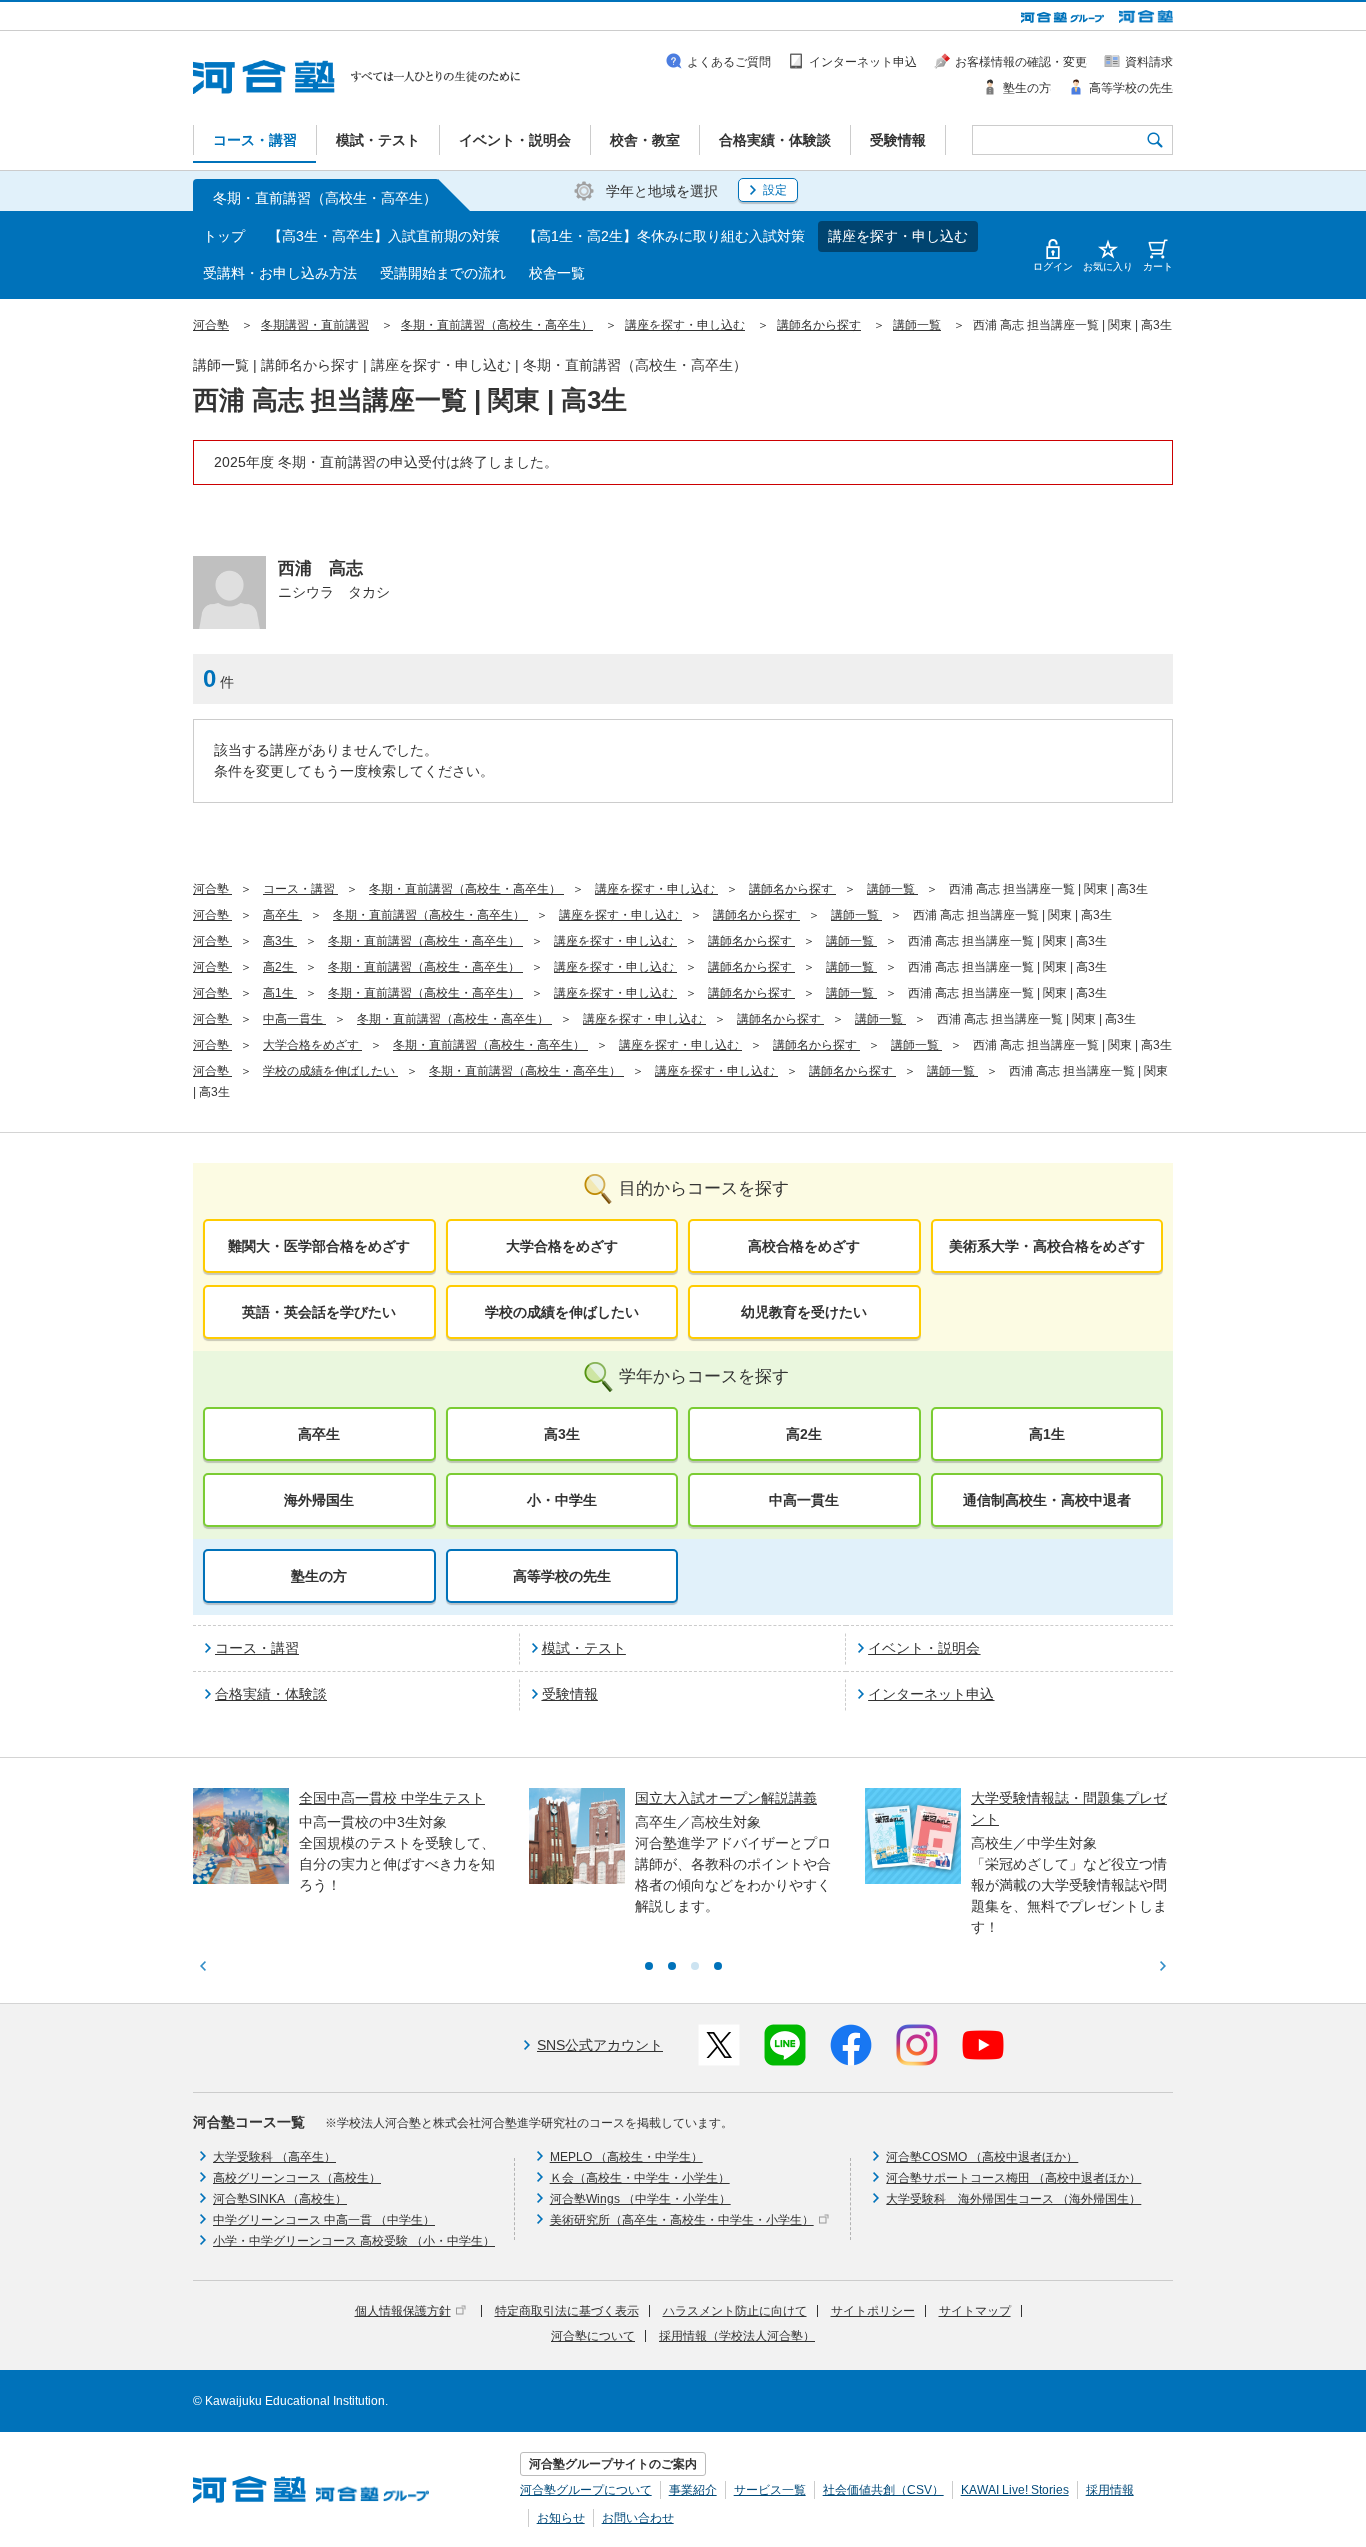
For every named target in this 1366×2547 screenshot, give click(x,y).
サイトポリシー (873, 2311)
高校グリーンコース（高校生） (297, 2178)
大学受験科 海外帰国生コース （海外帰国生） (1013, 2199)
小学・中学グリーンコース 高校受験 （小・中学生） (354, 2241)
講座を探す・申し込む (898, 236)
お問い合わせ (638, 2518)
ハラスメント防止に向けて (735, 2311)
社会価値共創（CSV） (883, 2490)
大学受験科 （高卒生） (274, 2157)
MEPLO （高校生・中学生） (626, 2157)
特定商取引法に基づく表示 (567, 2311)
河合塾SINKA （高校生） (280, 2199)
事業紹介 (693, 2490)
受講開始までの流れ (443, 273)
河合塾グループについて (586, 2490)
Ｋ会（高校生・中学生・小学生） (640, 2178)
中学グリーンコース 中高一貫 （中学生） (324, 2220)
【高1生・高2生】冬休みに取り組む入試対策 (664, 236)
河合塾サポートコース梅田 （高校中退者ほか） (1013, 2178)
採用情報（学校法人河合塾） (737, 2336)
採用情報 (1110, 2490)
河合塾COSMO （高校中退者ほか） (982, 2157)
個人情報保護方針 (403, 2311)
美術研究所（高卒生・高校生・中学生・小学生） (682, 2220)
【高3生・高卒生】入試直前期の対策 (384, 236)
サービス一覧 (770, 2490)
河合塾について (593, 2336)
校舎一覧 (557, 273)
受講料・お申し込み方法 (280, 273)
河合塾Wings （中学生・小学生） (640, 2199)
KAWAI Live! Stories (1015, 2490)
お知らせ (561, 2518)
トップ (224, 236)
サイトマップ (975, 2311)
